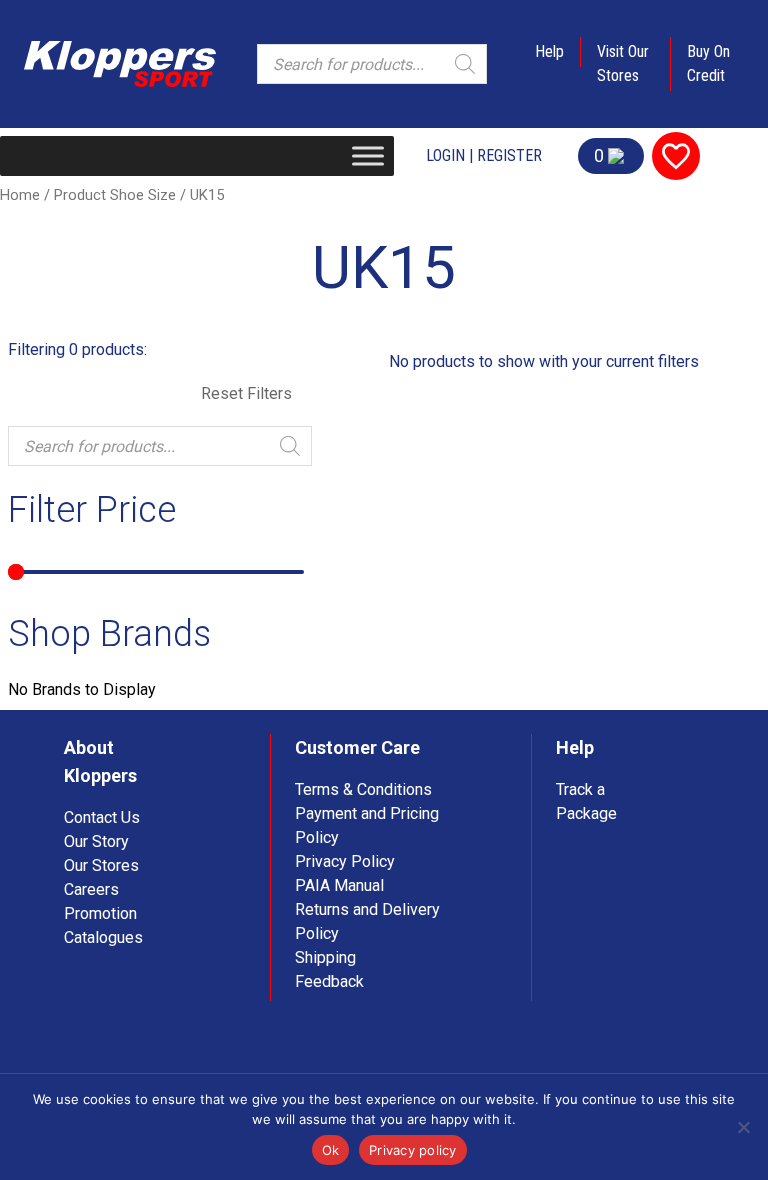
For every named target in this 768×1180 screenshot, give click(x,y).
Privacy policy (413, 1150)
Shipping (325, 957)
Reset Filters (246, 393)
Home (20, 195)
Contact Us (102, 817)
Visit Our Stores (623, 63)
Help (549, 51)
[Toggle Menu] (368, 155)
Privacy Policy (345, 861)
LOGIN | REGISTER (484, 155)
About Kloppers (100, 761)
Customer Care (357, 747)
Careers (91, 889)
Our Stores (101, 865)
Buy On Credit (708, 63)
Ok (331, 1150)
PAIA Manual (339, 885)
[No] (743, 1127)
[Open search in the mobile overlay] (372, 64)
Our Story (96, 841)
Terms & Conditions (363, 789)
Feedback (329, 981)
